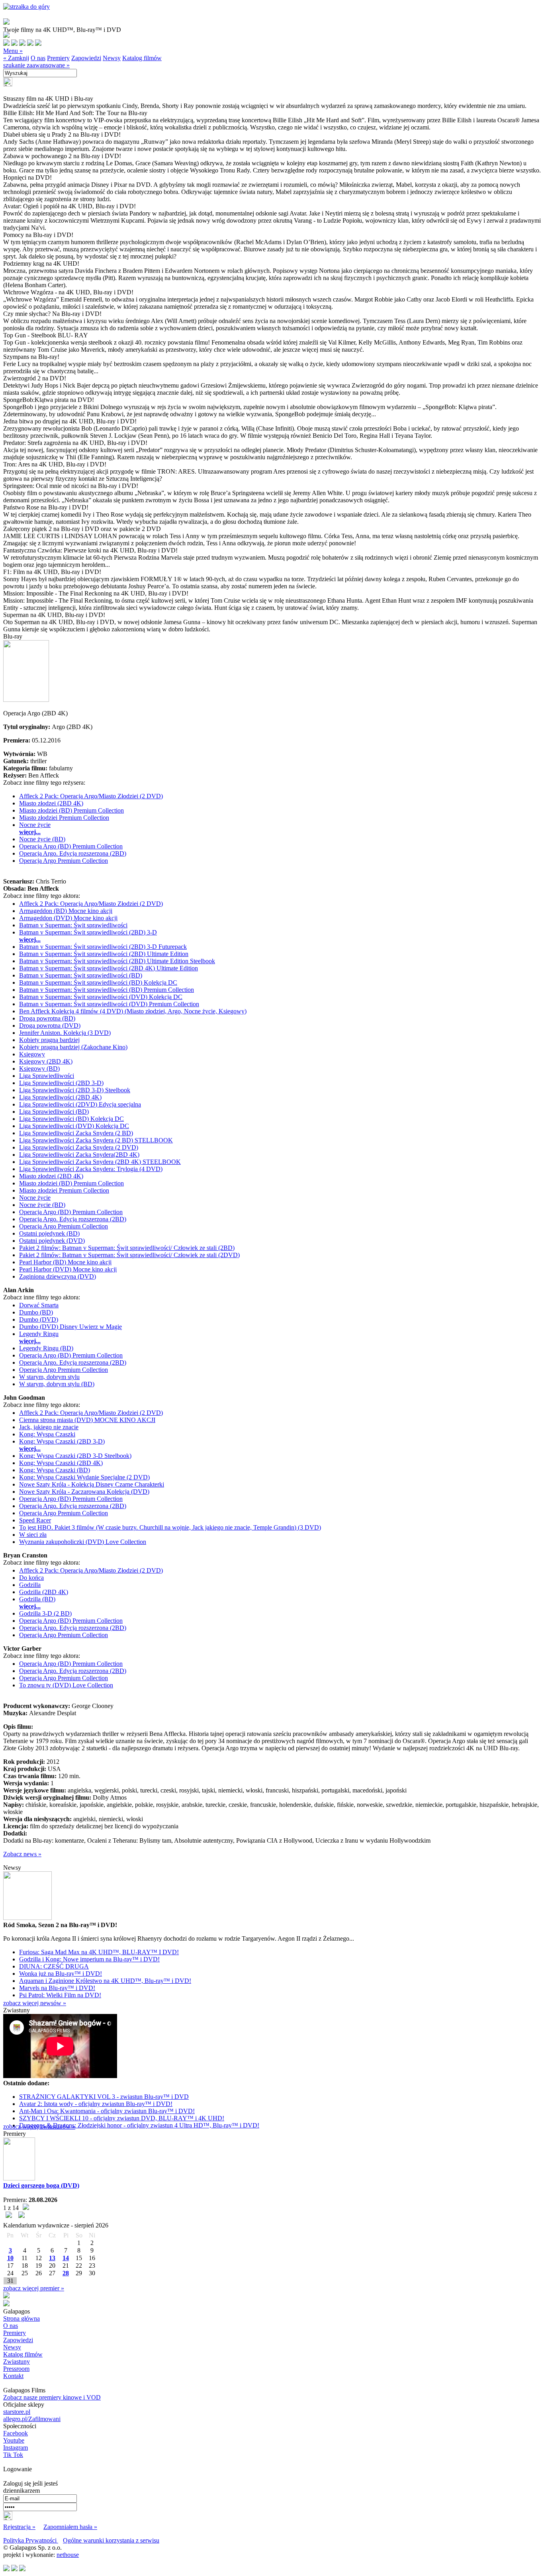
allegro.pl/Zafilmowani (32, 2419)
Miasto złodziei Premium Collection (64, 818)
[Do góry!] (26, 7)
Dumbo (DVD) (39, 1319)
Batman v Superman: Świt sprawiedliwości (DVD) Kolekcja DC (101, 997)
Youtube (14, 2440)
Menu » (13, 51)
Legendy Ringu (39, 1334)
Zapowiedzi (86, 58)
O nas (38, 58)
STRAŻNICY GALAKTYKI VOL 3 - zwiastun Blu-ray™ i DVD (104, 2097)
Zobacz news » (22, 1854)
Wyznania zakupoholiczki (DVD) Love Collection (83, 1542)
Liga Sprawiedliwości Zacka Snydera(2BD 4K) (79, 1155)
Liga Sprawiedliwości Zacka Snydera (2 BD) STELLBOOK (96, 1140)
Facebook (16, 2433)
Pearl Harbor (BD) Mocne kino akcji (65, 1262)
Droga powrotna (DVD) (50, 1026)
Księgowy (32, 1054)
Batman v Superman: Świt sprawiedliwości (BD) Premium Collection (107, 990)
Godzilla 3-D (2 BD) (45, 1613)
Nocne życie (35, 825)
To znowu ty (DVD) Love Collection (66, 1685)
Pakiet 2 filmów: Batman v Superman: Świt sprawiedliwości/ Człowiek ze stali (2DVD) (129, 1255)
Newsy (112, 58)
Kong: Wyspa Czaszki (47, 1434)
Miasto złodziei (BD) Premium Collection (71, 810)
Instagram (16, 2448)
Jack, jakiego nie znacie (49, 1427)
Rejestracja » (19, 2527)
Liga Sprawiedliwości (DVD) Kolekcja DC (74, 1126)
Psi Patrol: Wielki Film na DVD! (60, 1995)
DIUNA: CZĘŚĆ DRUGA (54, 1966)
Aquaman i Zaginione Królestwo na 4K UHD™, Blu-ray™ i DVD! (105, 1981)
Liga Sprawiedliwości (47, 1076)
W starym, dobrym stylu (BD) (57, 1384)
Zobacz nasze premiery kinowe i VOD (52, 2397)
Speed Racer (35, 1520)
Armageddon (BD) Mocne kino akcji (66, 911)
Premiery (58, 58)
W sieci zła (33, 1535)
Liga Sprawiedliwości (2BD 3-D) (61, 1083)
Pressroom (16, 2369)
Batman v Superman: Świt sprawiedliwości (73, 925)
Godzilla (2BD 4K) (44, 1592)
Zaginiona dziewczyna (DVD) (58, 1276)
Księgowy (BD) (39, 1069)
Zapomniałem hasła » (70, 2527)
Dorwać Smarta (39, 1305)
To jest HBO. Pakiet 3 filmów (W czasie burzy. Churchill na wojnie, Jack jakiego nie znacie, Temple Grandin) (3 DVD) (170, 1527)
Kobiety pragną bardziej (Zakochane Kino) (73, 1047)
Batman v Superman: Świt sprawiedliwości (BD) (81, 975)
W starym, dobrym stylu (49, 1377)
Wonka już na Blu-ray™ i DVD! (61, 1974)
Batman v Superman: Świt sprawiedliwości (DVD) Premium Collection (109, 1004)
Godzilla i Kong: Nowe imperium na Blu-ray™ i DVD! (89, 1959)
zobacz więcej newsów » (35, 2003)
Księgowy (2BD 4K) (46, 1061)
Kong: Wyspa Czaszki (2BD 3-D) (62, 1441)
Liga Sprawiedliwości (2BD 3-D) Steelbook (75, 1090)
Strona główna (22, 2318)
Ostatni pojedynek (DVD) (52, 1241)
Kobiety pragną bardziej (49, 1040)
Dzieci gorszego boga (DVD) (41, 2185)
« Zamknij (16, 58)
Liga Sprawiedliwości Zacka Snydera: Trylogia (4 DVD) (91, 1169)
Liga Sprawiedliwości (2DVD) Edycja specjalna (80, 1104)
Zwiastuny (17, 2361)
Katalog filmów (142, 58)
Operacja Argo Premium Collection (64, 861)
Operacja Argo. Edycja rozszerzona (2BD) (73, 853)
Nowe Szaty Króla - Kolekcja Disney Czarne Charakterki (92, 1484)
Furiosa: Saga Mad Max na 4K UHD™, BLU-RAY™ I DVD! (99, 1952)
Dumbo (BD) (36, 1312)
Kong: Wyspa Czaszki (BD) (55, 1470)
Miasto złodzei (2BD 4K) (51, 803)
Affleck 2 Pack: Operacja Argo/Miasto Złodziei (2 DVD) (91, 796)
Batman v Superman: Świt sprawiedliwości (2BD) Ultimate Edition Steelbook (117, 961)
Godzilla (30, 1585)
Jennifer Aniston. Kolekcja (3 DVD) (65, 1033)
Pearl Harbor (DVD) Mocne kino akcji (68, 1269)
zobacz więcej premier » (34, 2288)
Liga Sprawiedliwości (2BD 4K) (60, 1097)
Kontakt (13, 2376)
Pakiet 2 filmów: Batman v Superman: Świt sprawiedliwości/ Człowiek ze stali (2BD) (127, 1248)
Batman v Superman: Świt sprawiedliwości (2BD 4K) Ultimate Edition (109, 968)
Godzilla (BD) (37, 1599)
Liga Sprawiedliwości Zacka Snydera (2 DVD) (79, 1147)
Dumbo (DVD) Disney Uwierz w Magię (70, 1327)
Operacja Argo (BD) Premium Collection (71, 846)
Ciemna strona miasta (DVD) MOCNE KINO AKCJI (87, 1420)
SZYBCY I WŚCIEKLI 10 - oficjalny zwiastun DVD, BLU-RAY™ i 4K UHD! (122, 2118)
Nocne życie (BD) (42, 839)
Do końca (31, 1578)
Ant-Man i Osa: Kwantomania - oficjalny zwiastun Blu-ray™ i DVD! (107, 2111)
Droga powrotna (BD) (47, 1018)
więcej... (30, 832)
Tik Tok (13, 2455)
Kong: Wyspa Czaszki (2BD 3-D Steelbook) (75, 1456)
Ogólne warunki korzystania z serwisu (111, 2540)
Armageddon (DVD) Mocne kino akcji (68, 918)
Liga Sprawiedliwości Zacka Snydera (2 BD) (76, 1133)
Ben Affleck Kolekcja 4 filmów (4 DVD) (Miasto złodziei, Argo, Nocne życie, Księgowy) (133, 1011)
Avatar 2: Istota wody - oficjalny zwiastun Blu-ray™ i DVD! (96, 2104)
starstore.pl (17, 2412)
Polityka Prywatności (31, 2540)
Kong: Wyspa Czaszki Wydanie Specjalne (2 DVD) (84, 1477)
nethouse (68, 2555)
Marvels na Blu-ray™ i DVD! (57, 1988)
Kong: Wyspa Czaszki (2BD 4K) (61, 1463)
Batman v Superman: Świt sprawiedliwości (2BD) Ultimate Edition (104, 954)
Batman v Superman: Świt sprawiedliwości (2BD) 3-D (88, 932)
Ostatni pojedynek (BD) (49, 1233)
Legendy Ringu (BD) (46, 1348)
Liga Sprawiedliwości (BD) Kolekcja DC (71, 1119)
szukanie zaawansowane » (36, 65)
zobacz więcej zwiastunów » (39, 2126)
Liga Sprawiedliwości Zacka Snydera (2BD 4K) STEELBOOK (100, 1162)
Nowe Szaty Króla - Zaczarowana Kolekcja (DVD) (84, 1492)
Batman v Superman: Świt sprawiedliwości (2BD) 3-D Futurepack (103, 947)
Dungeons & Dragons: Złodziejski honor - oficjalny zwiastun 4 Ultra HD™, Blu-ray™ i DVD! (139, 2125)
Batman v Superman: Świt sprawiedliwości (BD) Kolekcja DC (98, 982)
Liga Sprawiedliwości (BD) (54, 1112)
